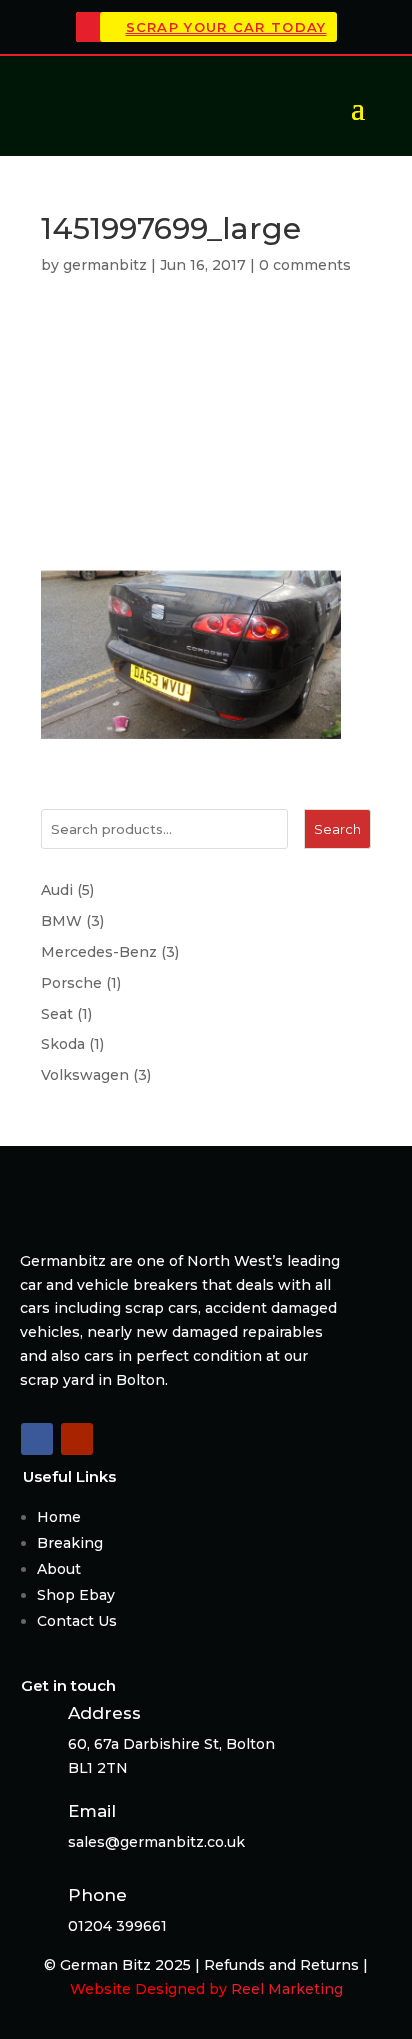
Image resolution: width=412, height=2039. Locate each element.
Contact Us (77, 1621)
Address (104, 1713)
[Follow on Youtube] (77, 1439)
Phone (97, 1895)
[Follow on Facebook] (37, 1439)
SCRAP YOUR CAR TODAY (226, 27)
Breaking (70, 1543)
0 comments (305, 265)
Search (337, 829)
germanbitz (105, 265)
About (59, 1569)
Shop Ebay (76, 1595)
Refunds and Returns (281, 1965)
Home (59, 1517)
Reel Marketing (287, 1989)
